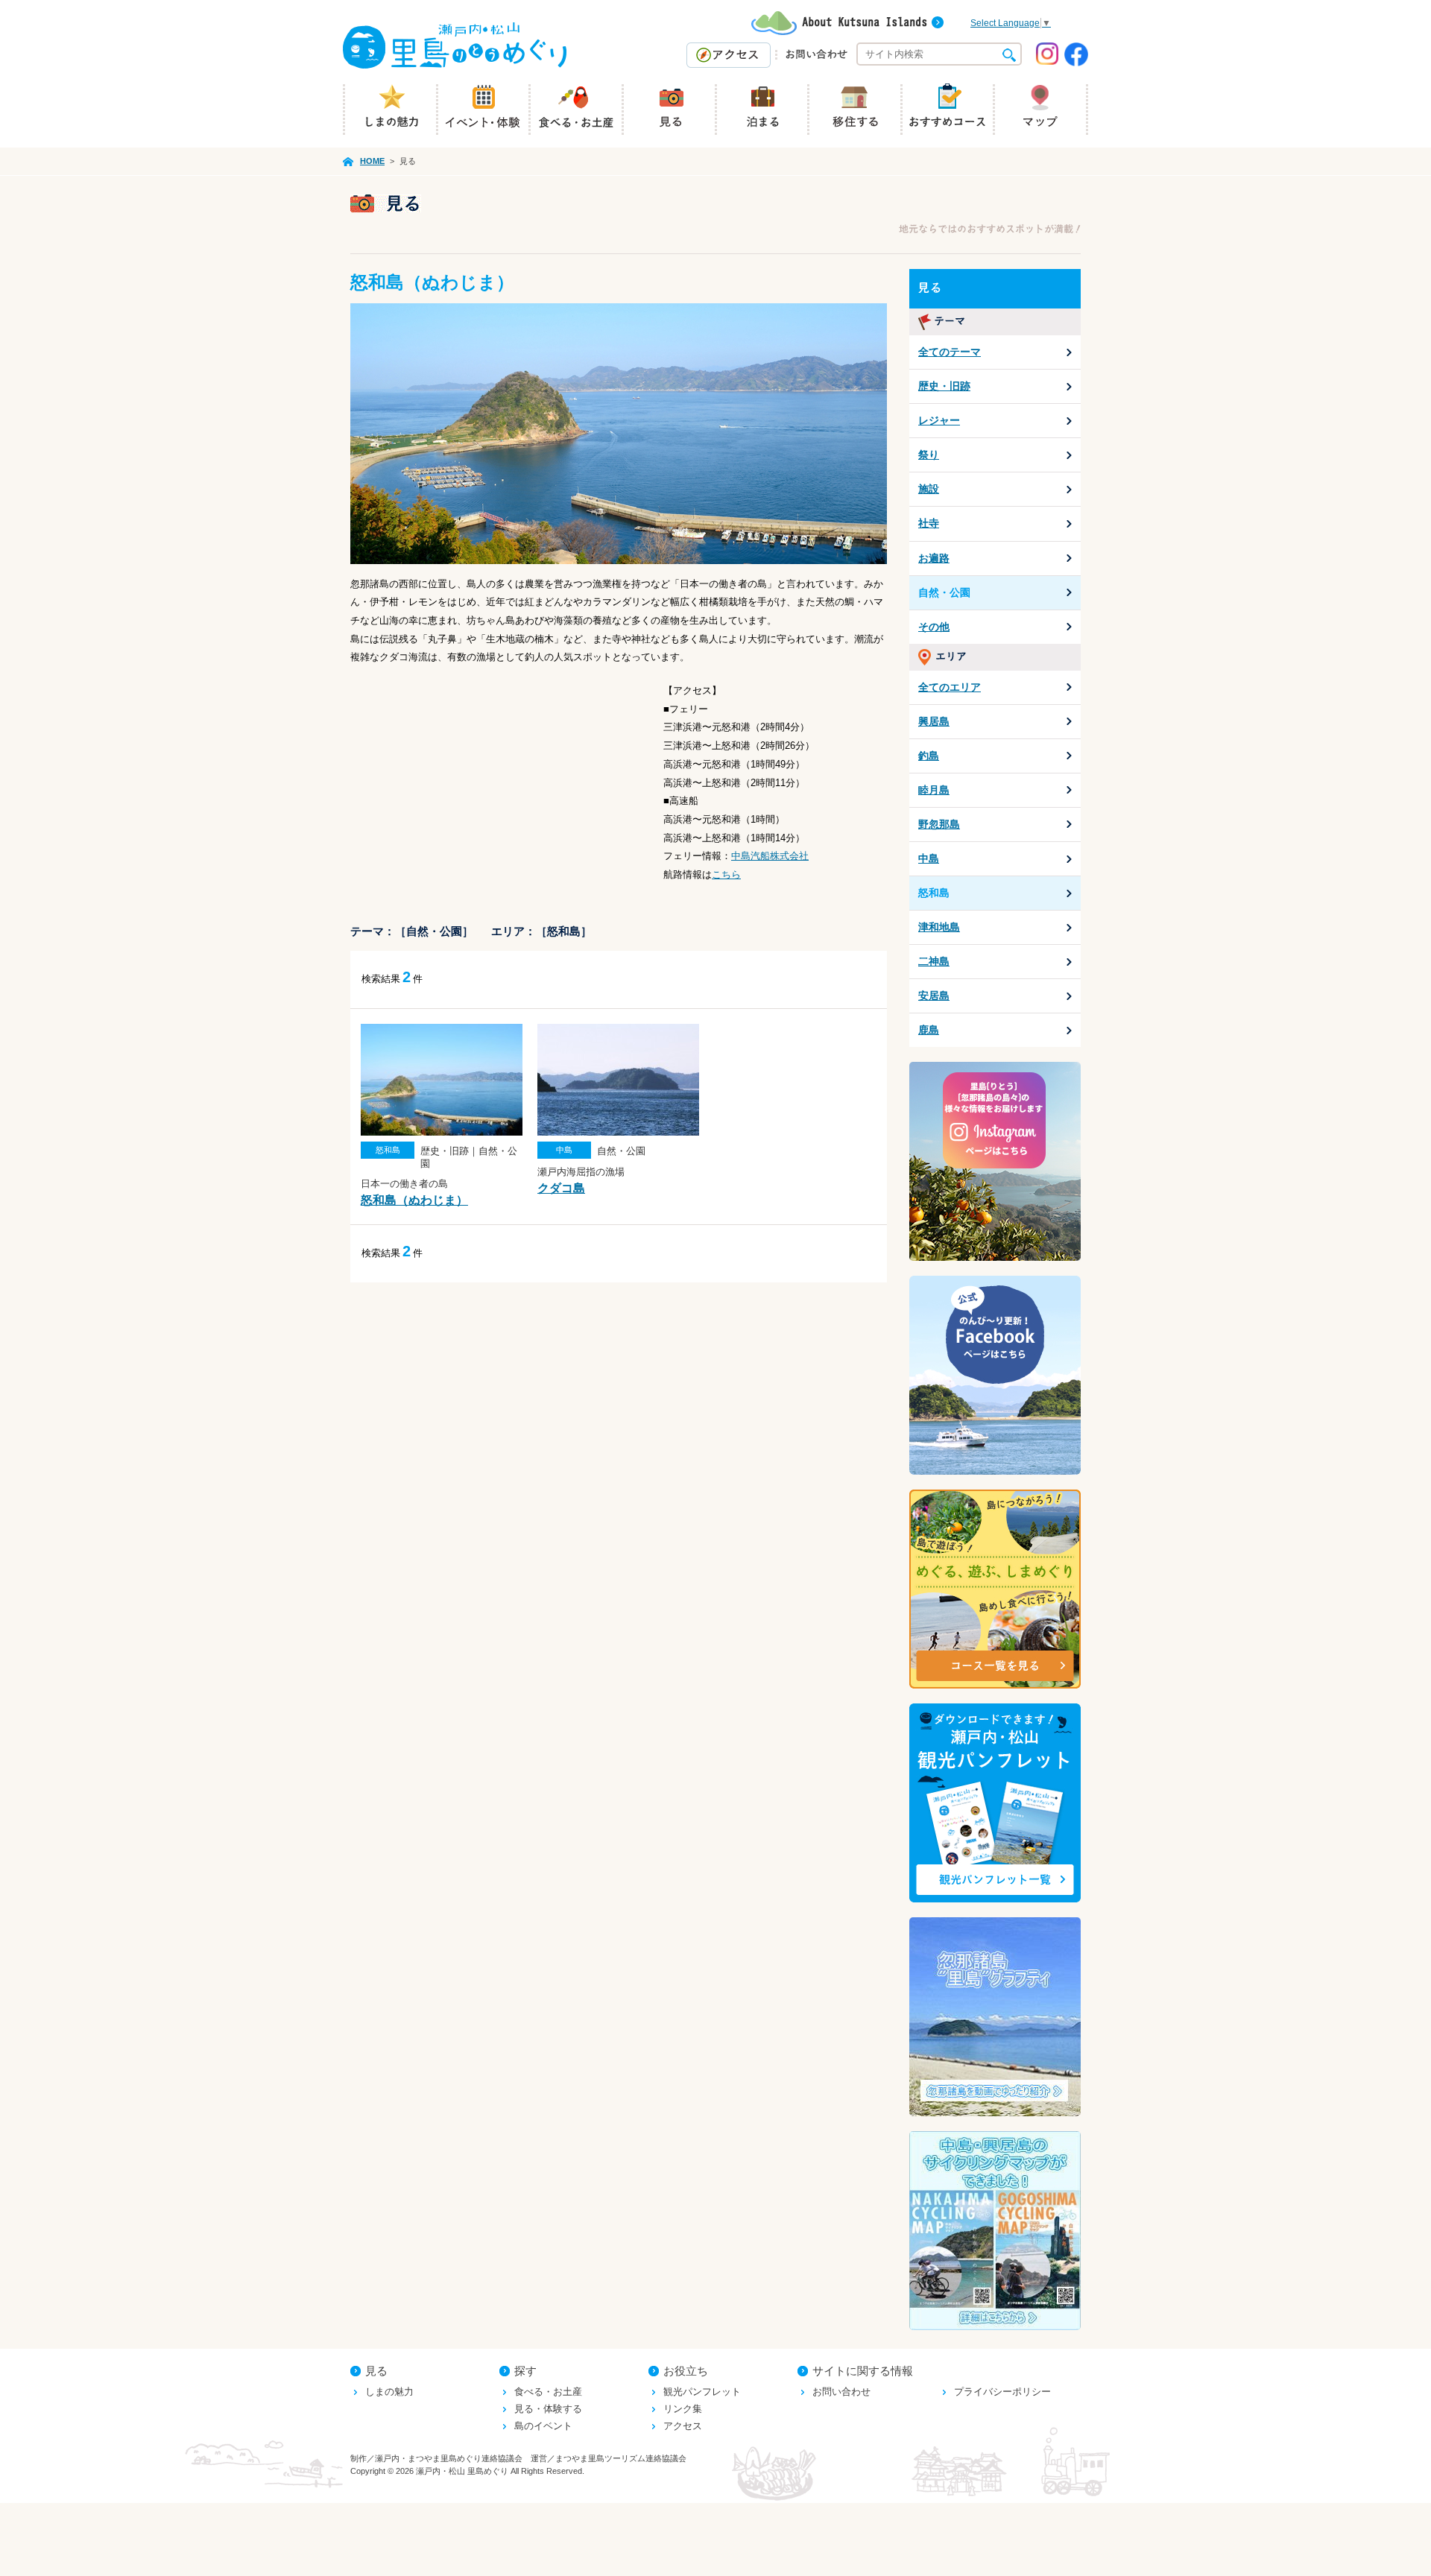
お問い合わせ (841, 2392)
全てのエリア (950, 687)
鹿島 (929, 1030)
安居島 (934, 996)
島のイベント (543, 2426)
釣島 (929, 756)
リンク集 (683, 2409)
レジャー (939, 420)
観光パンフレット (702, 2392)
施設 (929, 489)
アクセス (683, 2426)
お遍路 (934, 558)
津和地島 (939, 927)
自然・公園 (944, 592)
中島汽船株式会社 (770, 856)
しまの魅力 (389, 2392)
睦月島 (934, 790)
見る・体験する (548, 2409)
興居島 (934, 721)
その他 (934, 627)
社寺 (929, 523)
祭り (929, 455)
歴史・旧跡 (944, 386)
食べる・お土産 (548, 2392)
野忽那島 (939, 824)
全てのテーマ (950, 352)
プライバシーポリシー (1002, 2392)
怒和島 (934, 893)
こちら (726, 874)
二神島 (934, 961)
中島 (929, 858)
